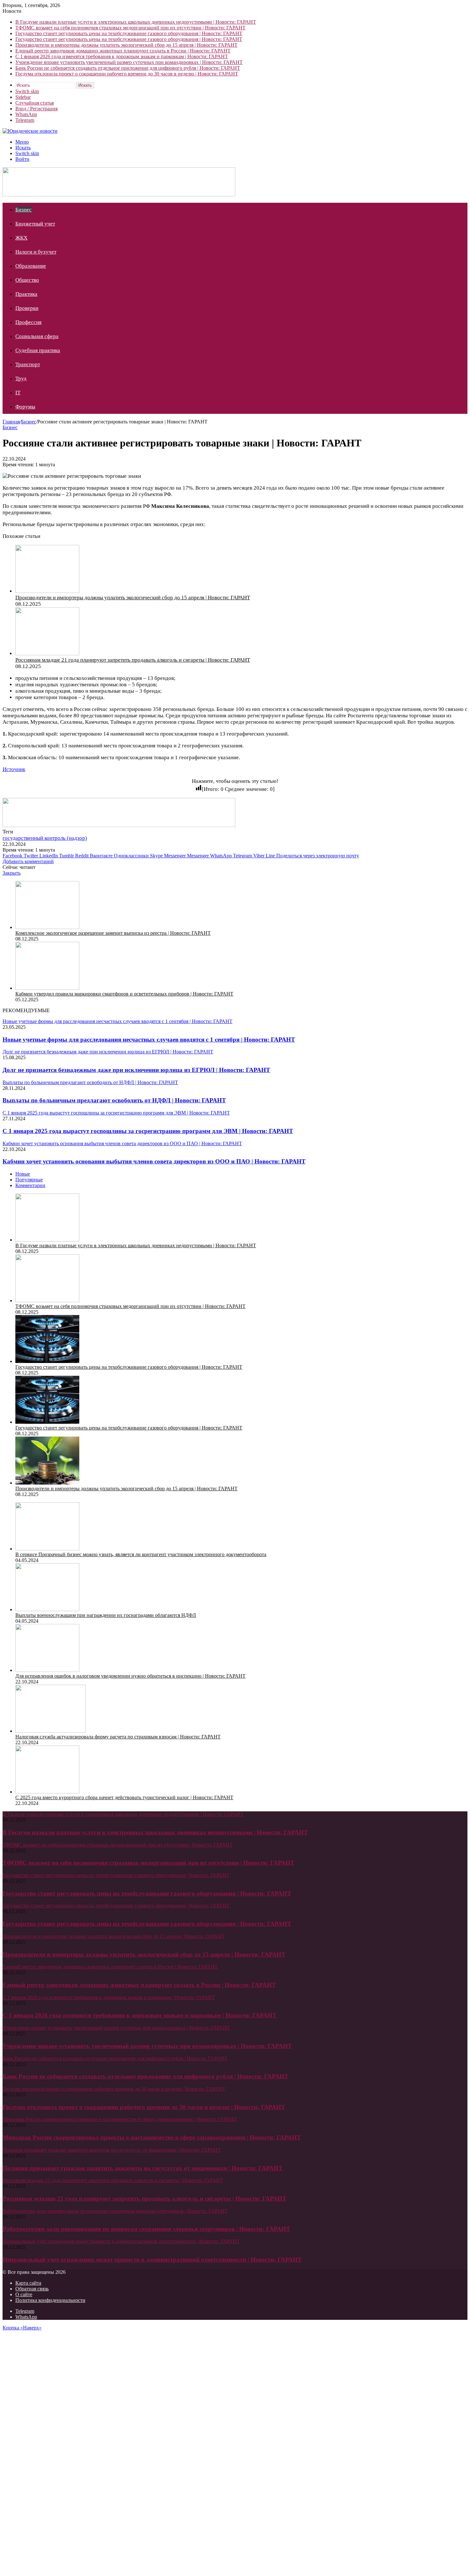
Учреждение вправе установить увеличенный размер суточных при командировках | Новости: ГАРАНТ (129, 62)
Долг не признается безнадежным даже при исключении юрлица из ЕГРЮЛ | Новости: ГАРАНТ (136, 1070)
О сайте (24, 2294)
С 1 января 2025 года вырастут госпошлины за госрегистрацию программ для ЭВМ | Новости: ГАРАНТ (148, 1131)
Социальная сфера (37, 336)
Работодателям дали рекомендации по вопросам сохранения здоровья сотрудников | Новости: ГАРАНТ (146, 2229)
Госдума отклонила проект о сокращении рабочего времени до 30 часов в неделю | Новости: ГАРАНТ (127, 74)
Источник (14, 769)
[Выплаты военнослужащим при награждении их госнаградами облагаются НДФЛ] (47, 1609)
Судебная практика (38, 350)
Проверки (27, 308)
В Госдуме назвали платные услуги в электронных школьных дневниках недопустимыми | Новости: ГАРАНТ (136, 22)
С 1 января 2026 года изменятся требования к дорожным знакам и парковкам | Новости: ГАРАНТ (122, 56)
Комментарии (30, 1185)
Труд (21, 378)
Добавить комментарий (28, 861)
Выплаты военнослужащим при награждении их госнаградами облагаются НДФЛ (106, 1615)
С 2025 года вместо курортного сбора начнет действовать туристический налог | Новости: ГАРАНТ (124, 1797)
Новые (23, 1174)
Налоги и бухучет (36, 252)
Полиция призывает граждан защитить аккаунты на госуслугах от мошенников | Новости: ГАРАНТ (143, 2168)
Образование (31, 266)
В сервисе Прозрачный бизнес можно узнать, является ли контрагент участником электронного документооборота (141, 1554)
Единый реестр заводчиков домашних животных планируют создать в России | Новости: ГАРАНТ (123, 51)
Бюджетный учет (35, 224)
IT (18, 393)
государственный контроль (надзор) (45, 838)
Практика (26, 294)
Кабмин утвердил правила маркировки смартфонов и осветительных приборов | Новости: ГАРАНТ (124, 994)
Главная (11, 422)
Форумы (25, 407)
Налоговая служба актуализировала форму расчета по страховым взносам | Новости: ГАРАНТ (118, 1737)
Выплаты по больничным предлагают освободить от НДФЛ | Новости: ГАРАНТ (114, 1100)
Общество (27, 280)
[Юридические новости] (30, 131)
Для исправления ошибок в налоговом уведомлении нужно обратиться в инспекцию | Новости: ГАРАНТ (130, 1676)
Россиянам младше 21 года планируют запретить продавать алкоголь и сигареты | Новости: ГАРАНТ (133, 660)
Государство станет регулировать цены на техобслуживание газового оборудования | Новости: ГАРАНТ (129, 33)
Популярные (29, 1180)
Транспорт (28, 364)
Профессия (28, 322)
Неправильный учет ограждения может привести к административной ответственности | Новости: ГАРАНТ (152, 2260)
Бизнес (23, 210)
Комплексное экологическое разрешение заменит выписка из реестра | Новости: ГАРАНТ (113, 933)
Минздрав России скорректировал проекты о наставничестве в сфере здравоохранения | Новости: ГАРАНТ (152, 2137)
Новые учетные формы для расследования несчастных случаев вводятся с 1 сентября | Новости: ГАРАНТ (149, 1040)
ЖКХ (21, 238)
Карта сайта (28, 2283)
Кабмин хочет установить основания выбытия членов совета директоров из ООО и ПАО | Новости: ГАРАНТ (154, 1161)
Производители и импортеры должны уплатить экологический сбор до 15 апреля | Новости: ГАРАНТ (126, 45)
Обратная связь (32, 2289)
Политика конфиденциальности (50, 2300)
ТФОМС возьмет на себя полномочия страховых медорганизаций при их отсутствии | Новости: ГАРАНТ (130, 28)
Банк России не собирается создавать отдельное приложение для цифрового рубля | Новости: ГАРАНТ (128, 68)
